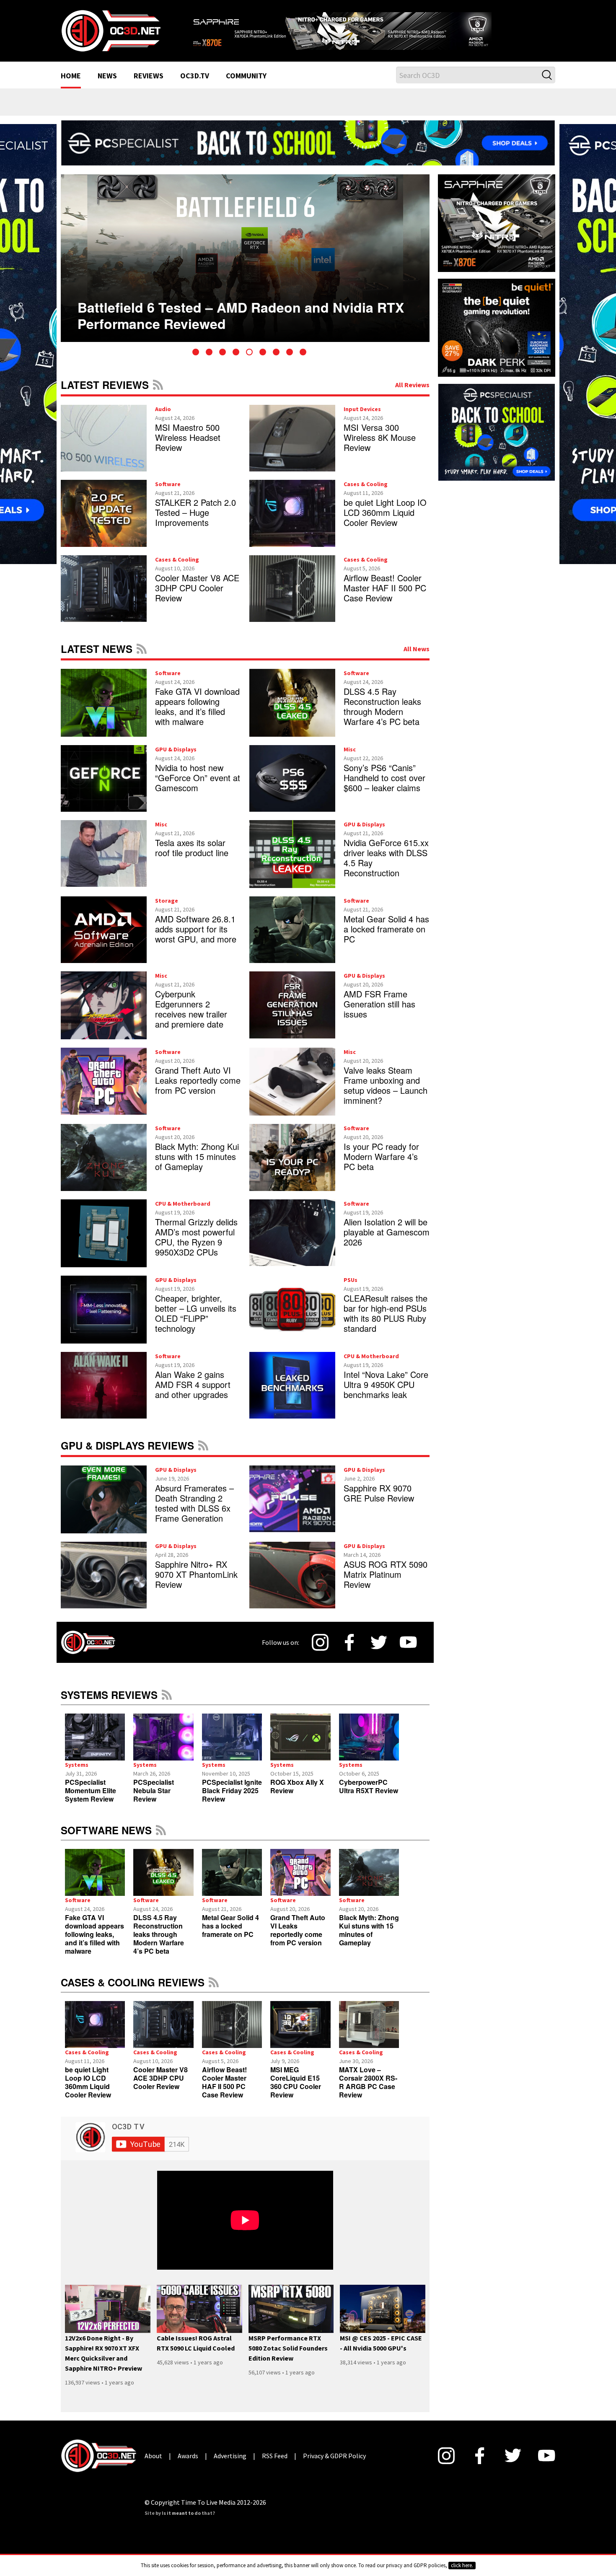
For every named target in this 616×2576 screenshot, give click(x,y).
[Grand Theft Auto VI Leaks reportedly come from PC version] (300, 1883)
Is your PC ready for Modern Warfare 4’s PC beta (381, 1167)
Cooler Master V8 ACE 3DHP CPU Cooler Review (197, 598)
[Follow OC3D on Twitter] (379, 1653)
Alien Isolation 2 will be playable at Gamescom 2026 (387, 1242)
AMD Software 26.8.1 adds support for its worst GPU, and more (196, 939)
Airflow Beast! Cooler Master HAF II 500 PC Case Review (385, 598)
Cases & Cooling (366, 495)
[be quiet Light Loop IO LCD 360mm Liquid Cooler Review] (95, 2035)
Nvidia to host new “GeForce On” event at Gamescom (198, 788)
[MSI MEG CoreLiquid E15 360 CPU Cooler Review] (300, 2035)
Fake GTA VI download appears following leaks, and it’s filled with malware (197, 717)
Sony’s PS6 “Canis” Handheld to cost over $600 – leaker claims (384, 788)
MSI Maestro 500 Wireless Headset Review (188, 448)
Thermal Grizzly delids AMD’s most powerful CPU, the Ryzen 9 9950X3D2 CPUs (196, 1247)
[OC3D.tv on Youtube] (408, 1653)
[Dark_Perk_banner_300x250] (497, 337)
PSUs (351, 1290)
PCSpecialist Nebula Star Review (154, 1801)
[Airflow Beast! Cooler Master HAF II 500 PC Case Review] (232, 2035)
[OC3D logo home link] (111, 35)
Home (71, 87)
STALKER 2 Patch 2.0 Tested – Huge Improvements (195, 523)
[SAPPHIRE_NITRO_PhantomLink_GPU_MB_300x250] (497, 233)
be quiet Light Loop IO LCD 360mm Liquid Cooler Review (385, 523)
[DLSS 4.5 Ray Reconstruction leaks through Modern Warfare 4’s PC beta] (163, 1883)
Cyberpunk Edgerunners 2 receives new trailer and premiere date (191, 1020)
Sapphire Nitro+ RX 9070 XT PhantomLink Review (196, 1585)
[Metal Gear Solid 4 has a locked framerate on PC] (232, 1883)
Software (168, 495)
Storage (167, 911)
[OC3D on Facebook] (349, 1653)
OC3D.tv (195, 87)
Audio (163, 419)
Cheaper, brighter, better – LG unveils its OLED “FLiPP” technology (196, 1324)
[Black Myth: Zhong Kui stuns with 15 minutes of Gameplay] (369, 1883)
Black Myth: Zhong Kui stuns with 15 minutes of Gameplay (197, 1167)
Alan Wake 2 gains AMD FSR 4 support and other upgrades (193, 1395)
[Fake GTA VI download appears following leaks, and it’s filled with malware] (95, 1883)
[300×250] (497, 442)
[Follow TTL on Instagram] (320, 1653)
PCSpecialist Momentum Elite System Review (91, 1801)
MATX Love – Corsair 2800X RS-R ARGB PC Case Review (368, 2093)
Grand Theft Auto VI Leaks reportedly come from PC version (198, 1091)
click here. (462, 2565)
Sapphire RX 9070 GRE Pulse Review (379, 1503)
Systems (77, 1776)
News (107, 87)
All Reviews (412, 395)
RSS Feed (158, 395)
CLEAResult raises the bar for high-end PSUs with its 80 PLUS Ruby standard (386, 1324)
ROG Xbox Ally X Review (297, 1797)
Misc (350, 760)
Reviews (149, 87)
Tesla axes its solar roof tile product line (192, 858)
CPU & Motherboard (183, 1214)
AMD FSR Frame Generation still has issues (379, 1015)
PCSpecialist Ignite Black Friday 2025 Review (232, 1801)
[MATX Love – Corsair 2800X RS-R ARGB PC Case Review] (369, 2035)
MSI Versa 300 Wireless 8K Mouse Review (380, 448)
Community (246, 87)
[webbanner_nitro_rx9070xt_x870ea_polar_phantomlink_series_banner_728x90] (371, 32)
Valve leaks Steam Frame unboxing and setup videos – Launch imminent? (386, 1096)
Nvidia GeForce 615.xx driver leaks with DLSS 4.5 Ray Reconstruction (386, 868)
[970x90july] (308, 153)
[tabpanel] (245, 269)
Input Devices (362, 419)
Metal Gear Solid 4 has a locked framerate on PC (386, 939)
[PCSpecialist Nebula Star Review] (163, 1748)
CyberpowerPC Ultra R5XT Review (369, 1797)
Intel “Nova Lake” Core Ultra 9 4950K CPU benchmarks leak (386, 1395)
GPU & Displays (176, 760)
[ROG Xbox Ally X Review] (300, 1748)
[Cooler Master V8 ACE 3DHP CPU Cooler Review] (163, 2035)
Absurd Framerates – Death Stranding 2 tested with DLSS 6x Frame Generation (194, 1513)
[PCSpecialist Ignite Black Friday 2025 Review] (232, 1748)
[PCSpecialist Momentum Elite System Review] (95, 1748)
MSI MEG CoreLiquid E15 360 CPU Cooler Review (296, 2093)
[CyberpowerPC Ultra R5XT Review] (369, 1748)
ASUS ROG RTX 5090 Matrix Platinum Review (386, 1585)
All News (417, 659)
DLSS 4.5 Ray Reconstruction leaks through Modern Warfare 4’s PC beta (382, 717)
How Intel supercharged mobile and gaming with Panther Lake (234, 312)
